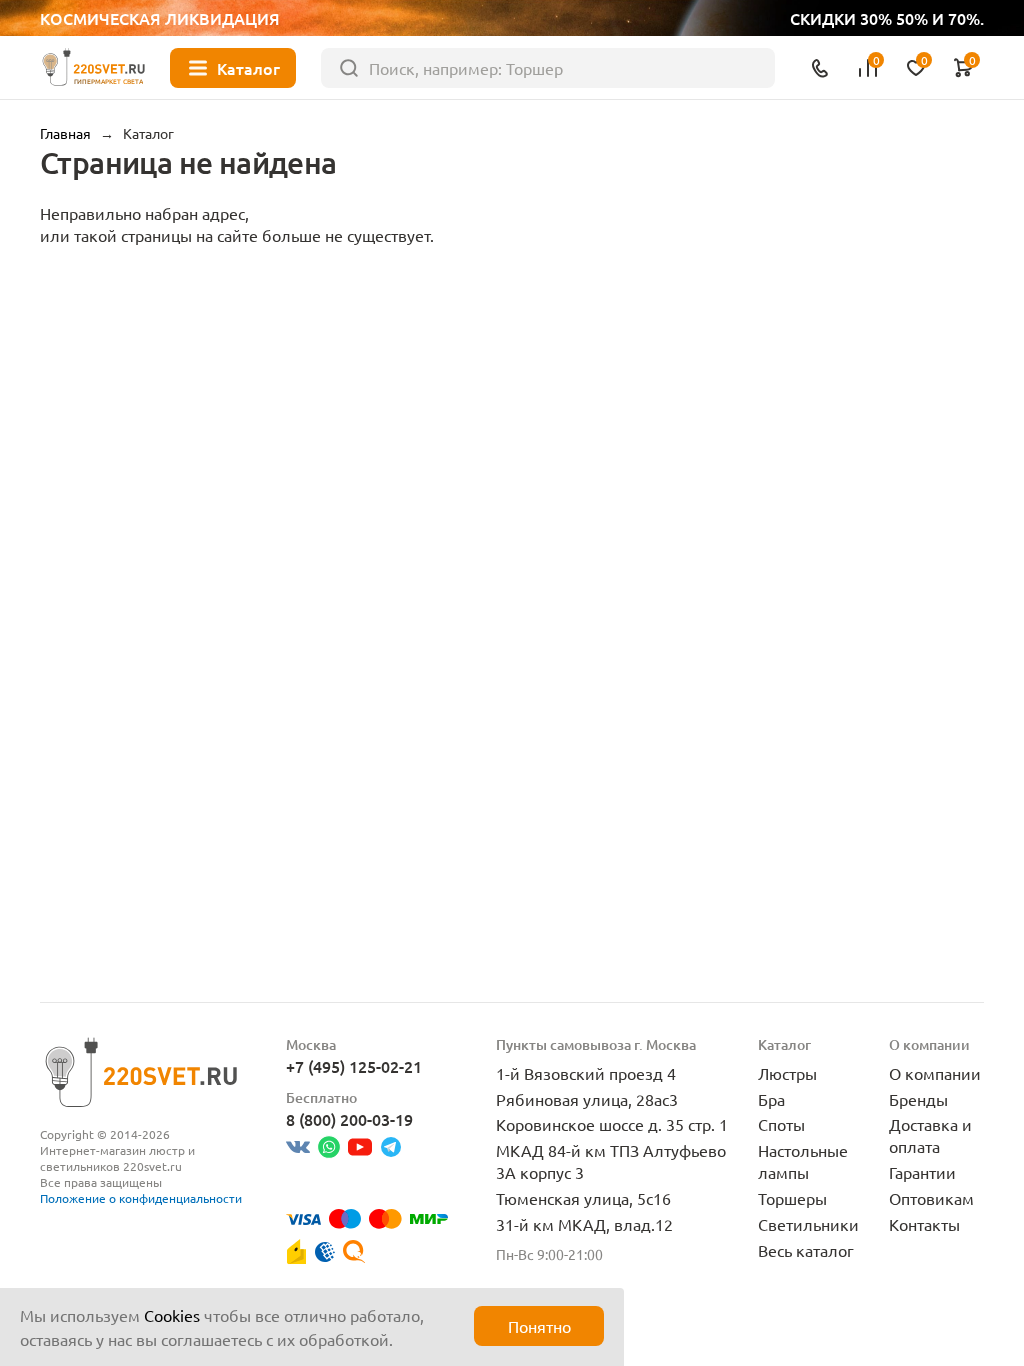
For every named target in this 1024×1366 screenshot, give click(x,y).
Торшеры (792, 1198)
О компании (935, 1073)
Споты (781, 1124)
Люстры (787, 1073)
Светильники (808, 1224)
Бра (771, 1099)
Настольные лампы (803, 1161)
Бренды (918, 1099)
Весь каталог (806, 1250)
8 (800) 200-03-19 (349, 1119)
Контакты (924, 1224)
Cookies (172, 1315)
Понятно (539, 1326)
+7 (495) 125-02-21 (354, 1066)
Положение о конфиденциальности (141, 1198)
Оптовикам (931, 1198)
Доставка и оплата (930, 1135)
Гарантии (922, 1172)
